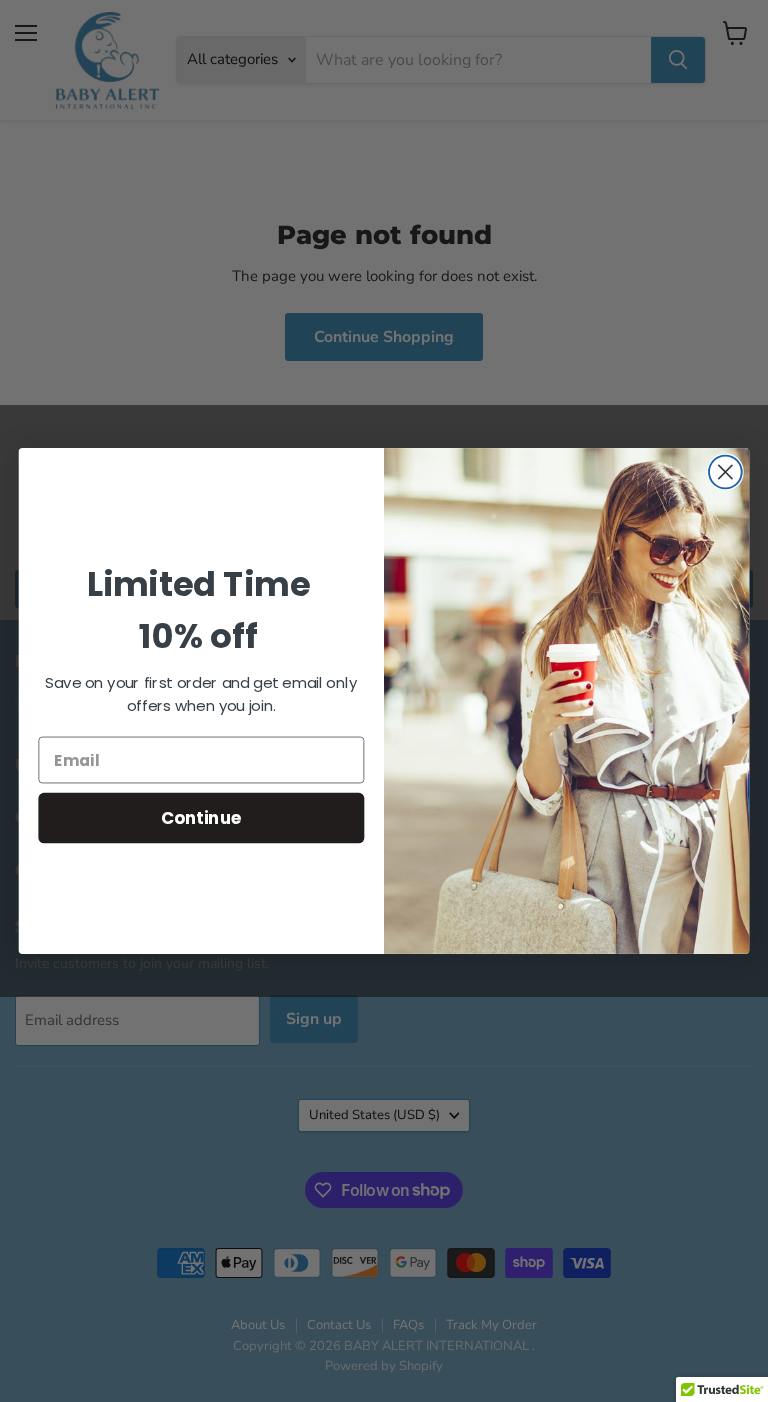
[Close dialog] (725, 472)
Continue (201, 817)
